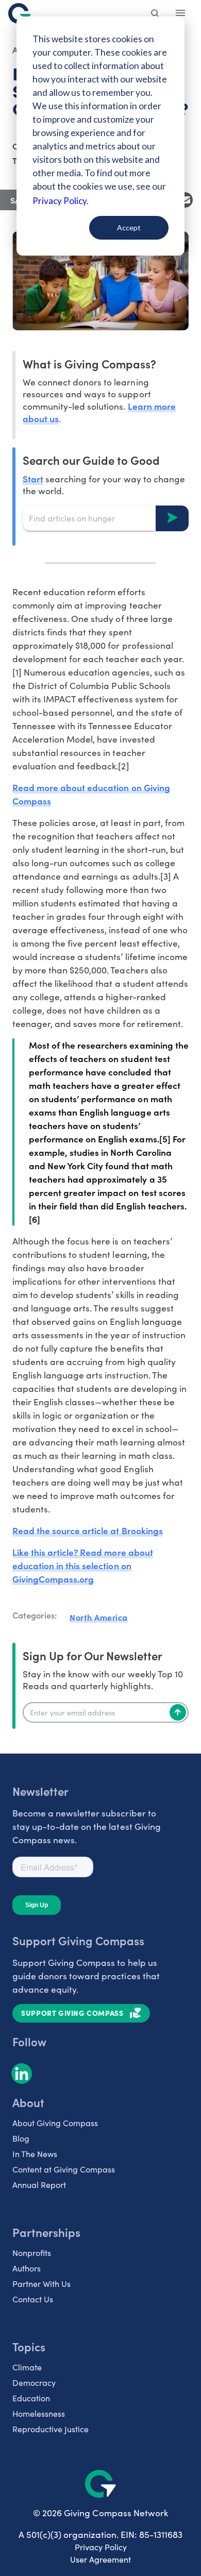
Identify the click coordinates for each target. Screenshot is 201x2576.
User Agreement (100, 2559)
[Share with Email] (185, 200)
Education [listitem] (31, 2398)
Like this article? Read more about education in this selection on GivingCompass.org (83, 1565)
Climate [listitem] (27, 2367)
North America (99, 1617)
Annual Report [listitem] (39, 2185)
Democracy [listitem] (34, 2383)
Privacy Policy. (61, 201)
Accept (129, 228)
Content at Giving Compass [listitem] (64, 2169)
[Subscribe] (178, 1712)
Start (33, 478)
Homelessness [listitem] (39, 2413)
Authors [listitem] (27, 2268)
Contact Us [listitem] (33, 2299)
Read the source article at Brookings (88, 1530)
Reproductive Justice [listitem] (51, 2429)
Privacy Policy (101, 2547)
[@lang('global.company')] (20, 13)
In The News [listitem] (35, 2154)
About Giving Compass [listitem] (55, 2123)
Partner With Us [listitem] (41, 2284)
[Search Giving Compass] (156, 14)
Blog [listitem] (21, 2138)
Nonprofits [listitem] (32, 2253)
